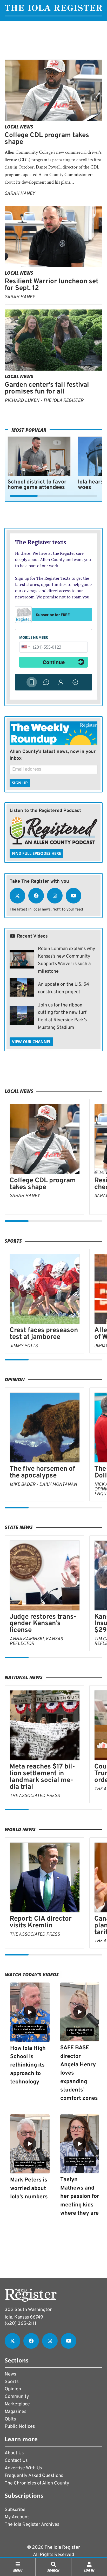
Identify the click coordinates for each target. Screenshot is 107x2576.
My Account (17, 2517)
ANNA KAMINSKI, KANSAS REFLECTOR (36, 1641)
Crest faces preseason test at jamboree (44, 1334)
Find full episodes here (36, 853)
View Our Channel (31, 1042)
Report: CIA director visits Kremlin (41, 1922)
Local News (19, 127)
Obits (10, 2419)
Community (17, 2397)
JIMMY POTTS (24, 1346)
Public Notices (20, 2427)
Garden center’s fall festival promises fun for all (47, 388)
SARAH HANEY (20, 194)
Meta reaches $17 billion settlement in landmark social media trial (42, 1777)
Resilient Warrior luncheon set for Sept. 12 (52, 285)
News (10, 2374)
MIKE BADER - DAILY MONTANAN (43, 1485)
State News (19, 1527)
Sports (13, 1241)
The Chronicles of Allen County (37, 2483)
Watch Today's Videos (32, 1974)
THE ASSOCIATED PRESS (35, 1796)
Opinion (15, 1379)
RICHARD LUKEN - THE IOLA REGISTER (44, 401)
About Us (14, 2453)
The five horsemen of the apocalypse (42, 1472)
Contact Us (16, 2461)
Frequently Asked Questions (34, 2476)
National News (24, 1677)
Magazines (15, 2412)
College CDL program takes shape (47, 139)
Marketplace (17, 2404)
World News (20, 1829)
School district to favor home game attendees (37, 485)
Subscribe (15, 2510)
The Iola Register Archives (32, 2525)
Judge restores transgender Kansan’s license (43, 1624)
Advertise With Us (23, 2468)
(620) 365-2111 (21, 2324)
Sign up (20, 783)
